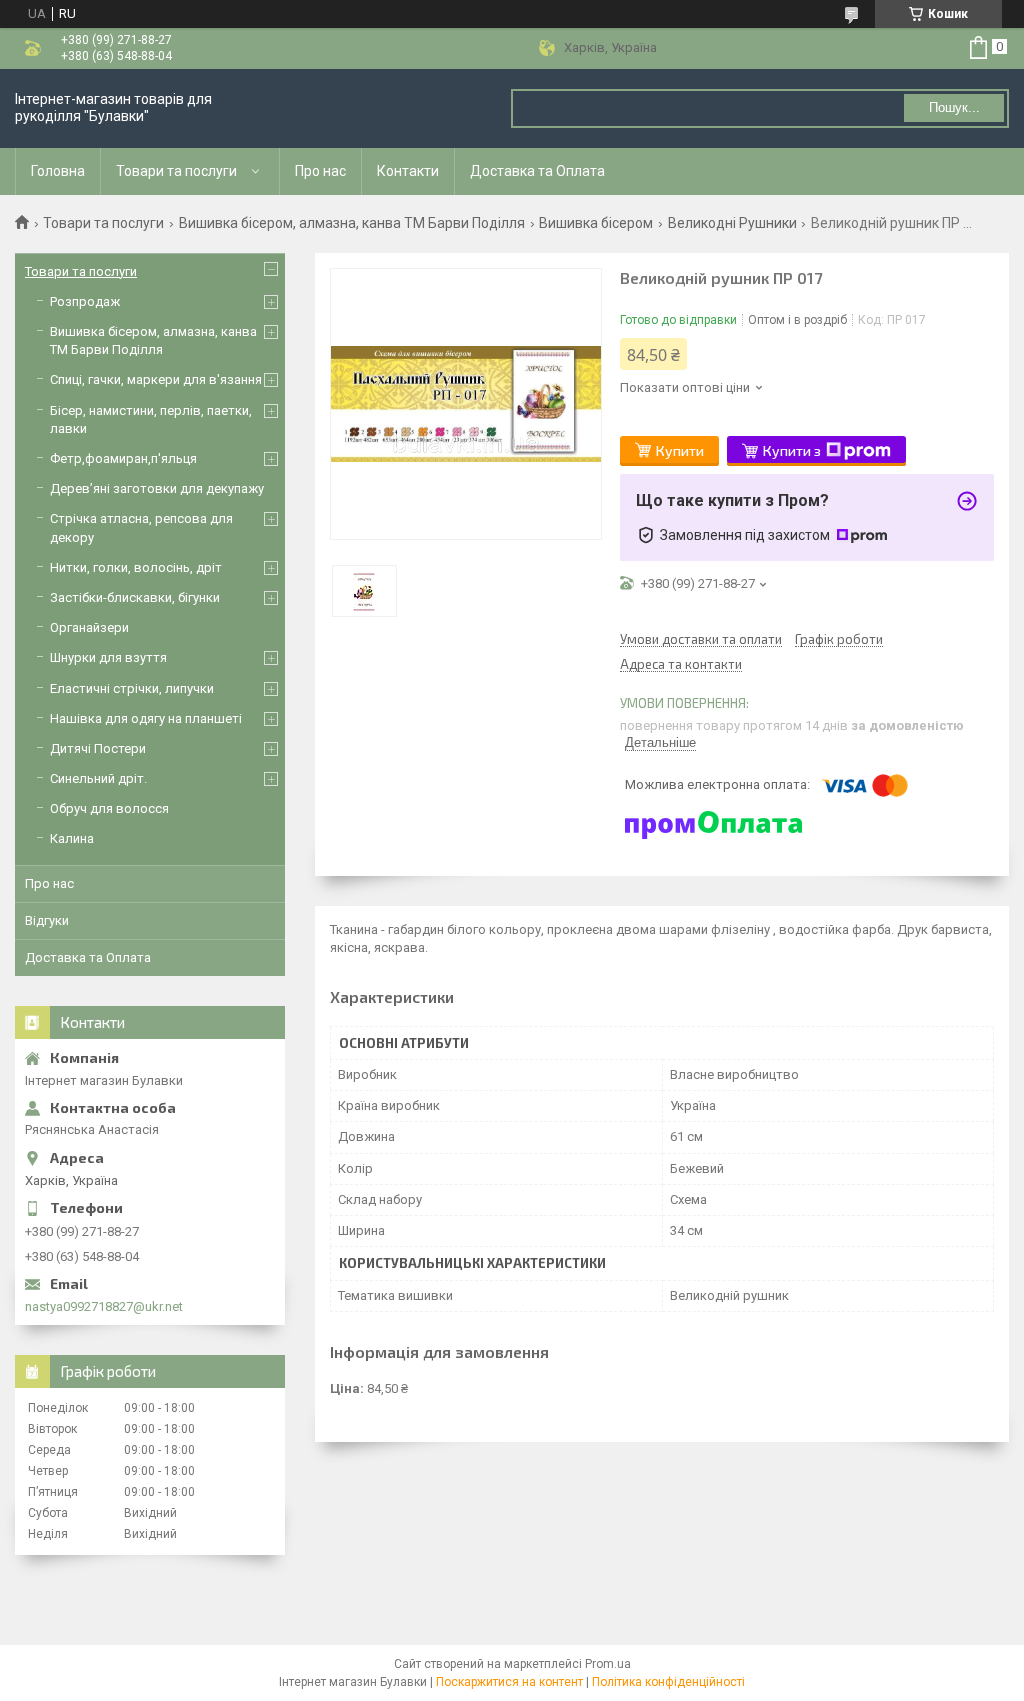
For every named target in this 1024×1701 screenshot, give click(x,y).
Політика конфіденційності (668, 1682)
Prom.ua (608, 1664)
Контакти (408, 171)
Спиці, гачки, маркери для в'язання (156, 379)
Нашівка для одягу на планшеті (146, 718)
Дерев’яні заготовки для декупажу (157, 488)
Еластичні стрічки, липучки (132, 688)
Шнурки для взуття (108, 657)
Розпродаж (85, 301)
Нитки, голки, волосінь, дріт (136, 567)
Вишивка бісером (596, 223)
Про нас (320, 171)
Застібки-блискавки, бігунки (135, 597)
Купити (680, 450)
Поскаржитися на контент (509, 1682)
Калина (72, 838)
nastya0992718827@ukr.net (104, 1306)
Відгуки (47, 920)
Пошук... (954, 107)
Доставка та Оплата (537, 171)
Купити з (792, 450)
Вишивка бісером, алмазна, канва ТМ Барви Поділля (352, 223)
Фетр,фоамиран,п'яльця (123, 458)
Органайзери (89, 627)
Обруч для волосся (109, 808)
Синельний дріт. (98, 778)
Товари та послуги (176, 171)
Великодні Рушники (732, 223)
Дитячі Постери (98, 748)
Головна (58, 171)
